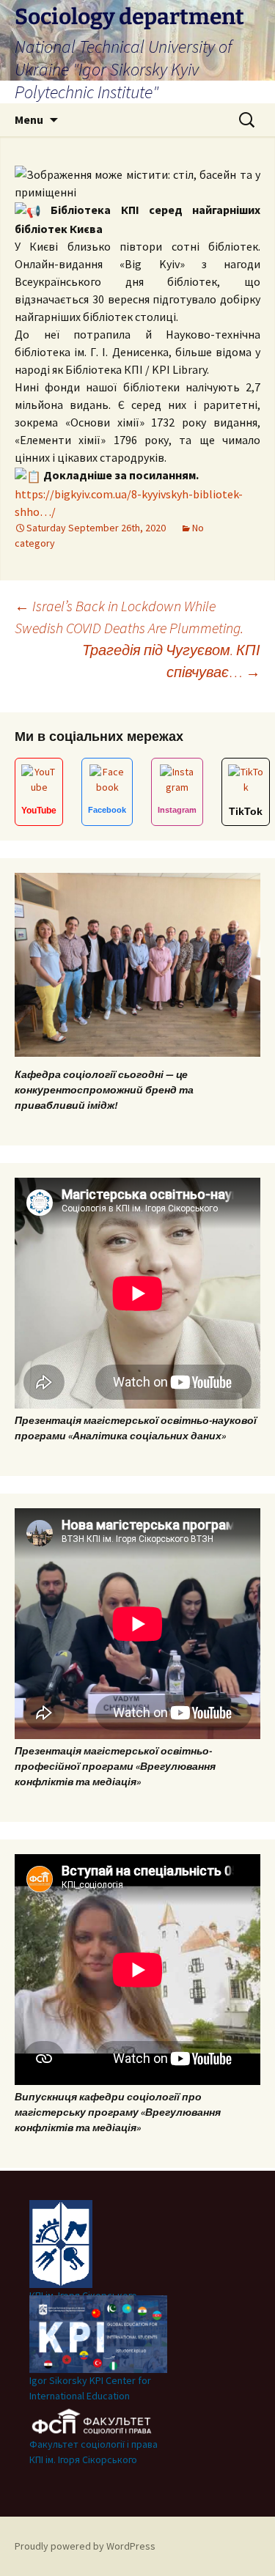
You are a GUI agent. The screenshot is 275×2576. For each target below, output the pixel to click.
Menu (29, 119)
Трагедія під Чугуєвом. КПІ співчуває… (171, 661)
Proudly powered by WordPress (85, 2546)
